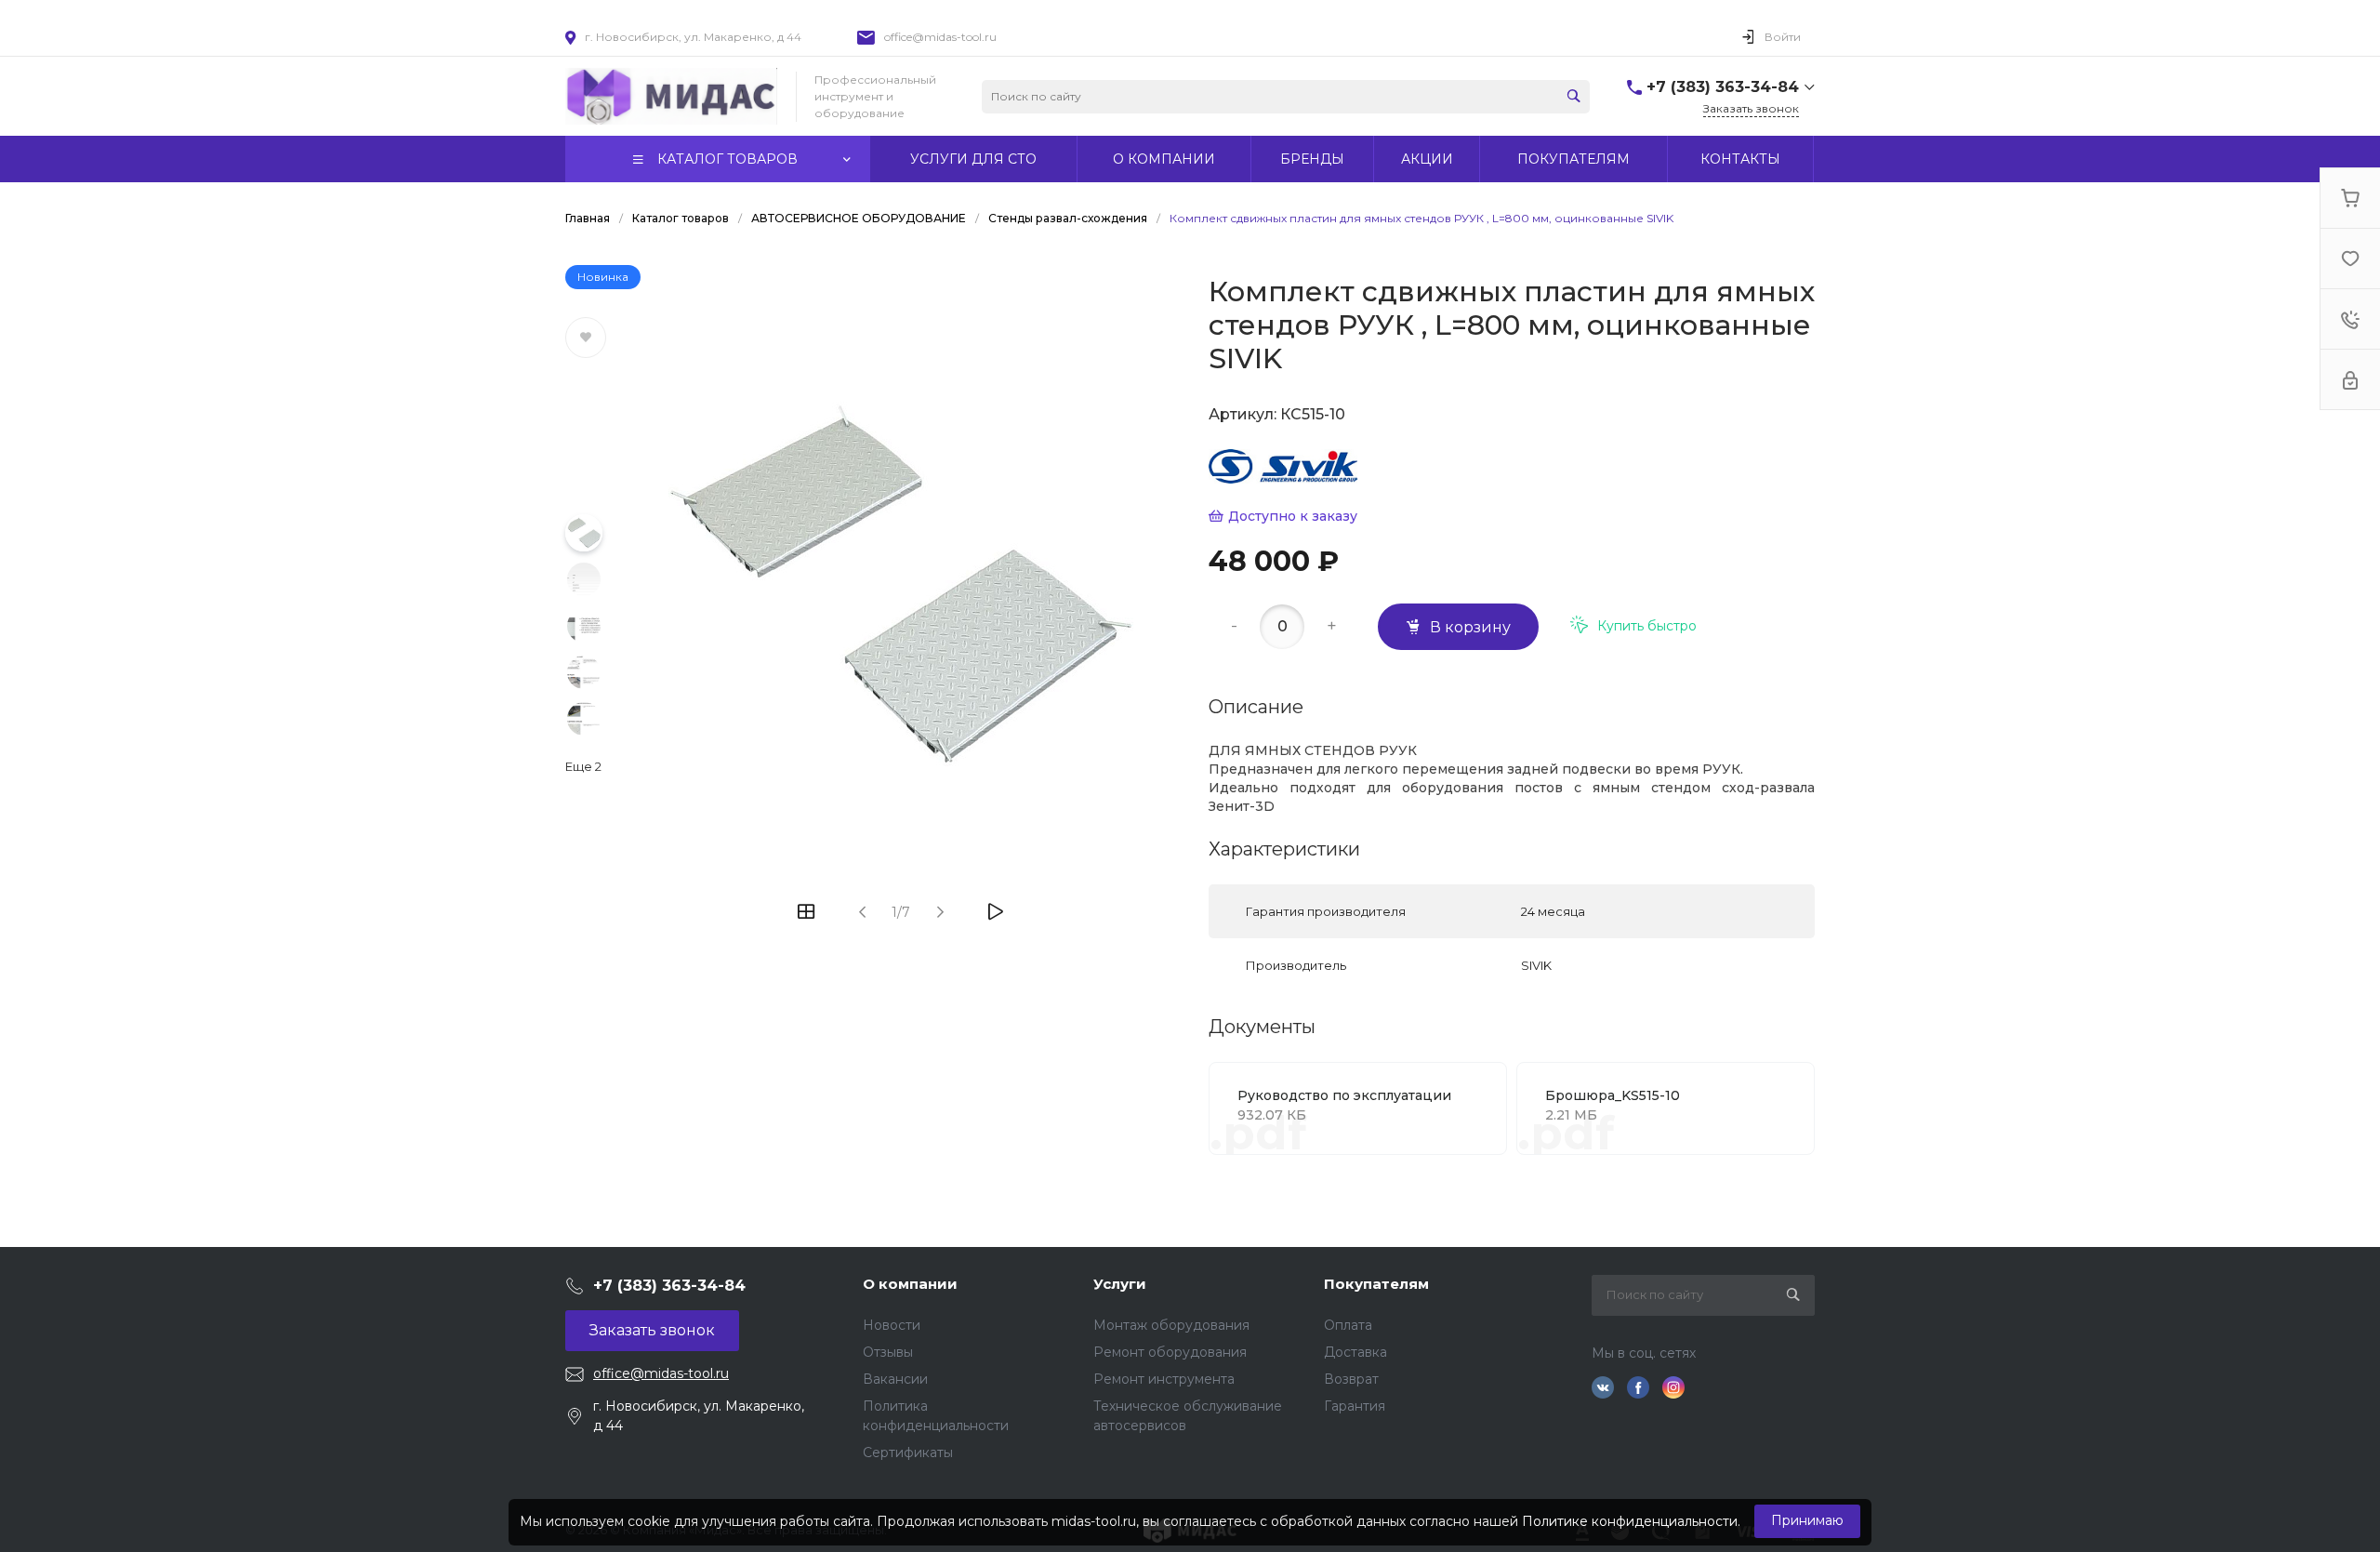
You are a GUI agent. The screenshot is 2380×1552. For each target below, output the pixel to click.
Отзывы (888, 1352)
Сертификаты (908, 1453)
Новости (892, 1325)
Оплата (1348, 1325)
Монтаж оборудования (1171, 1325)
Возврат (1351, 1379)
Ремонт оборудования (1170, 1352)
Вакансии (895, 1379)
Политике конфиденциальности (1630, 1521)
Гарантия (1355, 1406)
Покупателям (1376, 1284)
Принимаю (1807, 1520)
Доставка (1355, 1352)
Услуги (1120, 1284)
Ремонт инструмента (1164, 1379)
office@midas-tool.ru (940, 37)
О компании (910, 1284)
